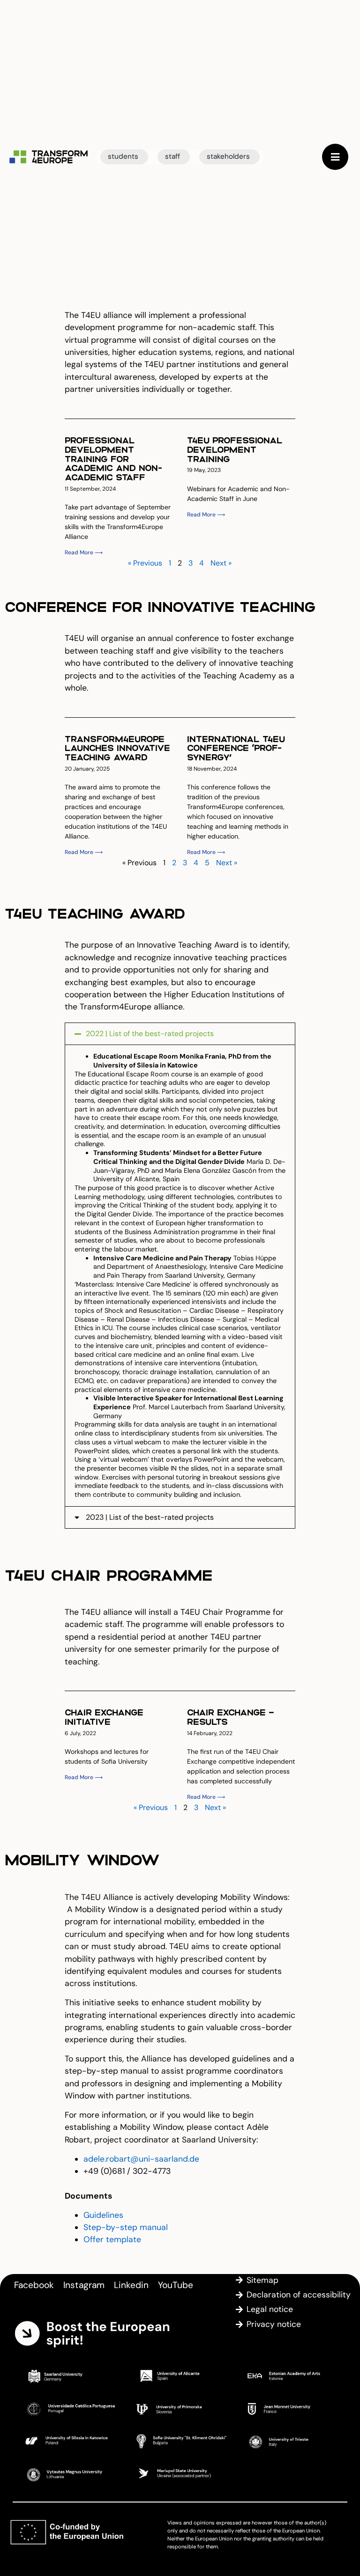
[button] (180, 1034)
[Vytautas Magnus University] (69, 2473)
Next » (221, 563)
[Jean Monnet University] (291, 2408)
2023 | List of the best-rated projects (150, 1517)
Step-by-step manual (126, 2227)
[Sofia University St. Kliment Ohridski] (180, 2441)
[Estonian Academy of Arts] (291, 2376)
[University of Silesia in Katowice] (69, 2441)
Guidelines (103, 2215)
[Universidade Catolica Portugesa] (69, 2408)
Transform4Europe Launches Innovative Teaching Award (117, 748)
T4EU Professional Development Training (235, 449)
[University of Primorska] (180, 2408)
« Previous (145, 563)
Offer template (112, 2239)
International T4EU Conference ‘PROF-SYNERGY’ (236, 748)
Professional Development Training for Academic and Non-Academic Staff (113, 458)
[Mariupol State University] (180, 2473)
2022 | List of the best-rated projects (150, 1034)
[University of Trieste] (291, 2441)
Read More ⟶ (84, 552)
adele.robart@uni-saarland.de (141, 2159)
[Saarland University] (69, 2376)
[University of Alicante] (180, 2376)
